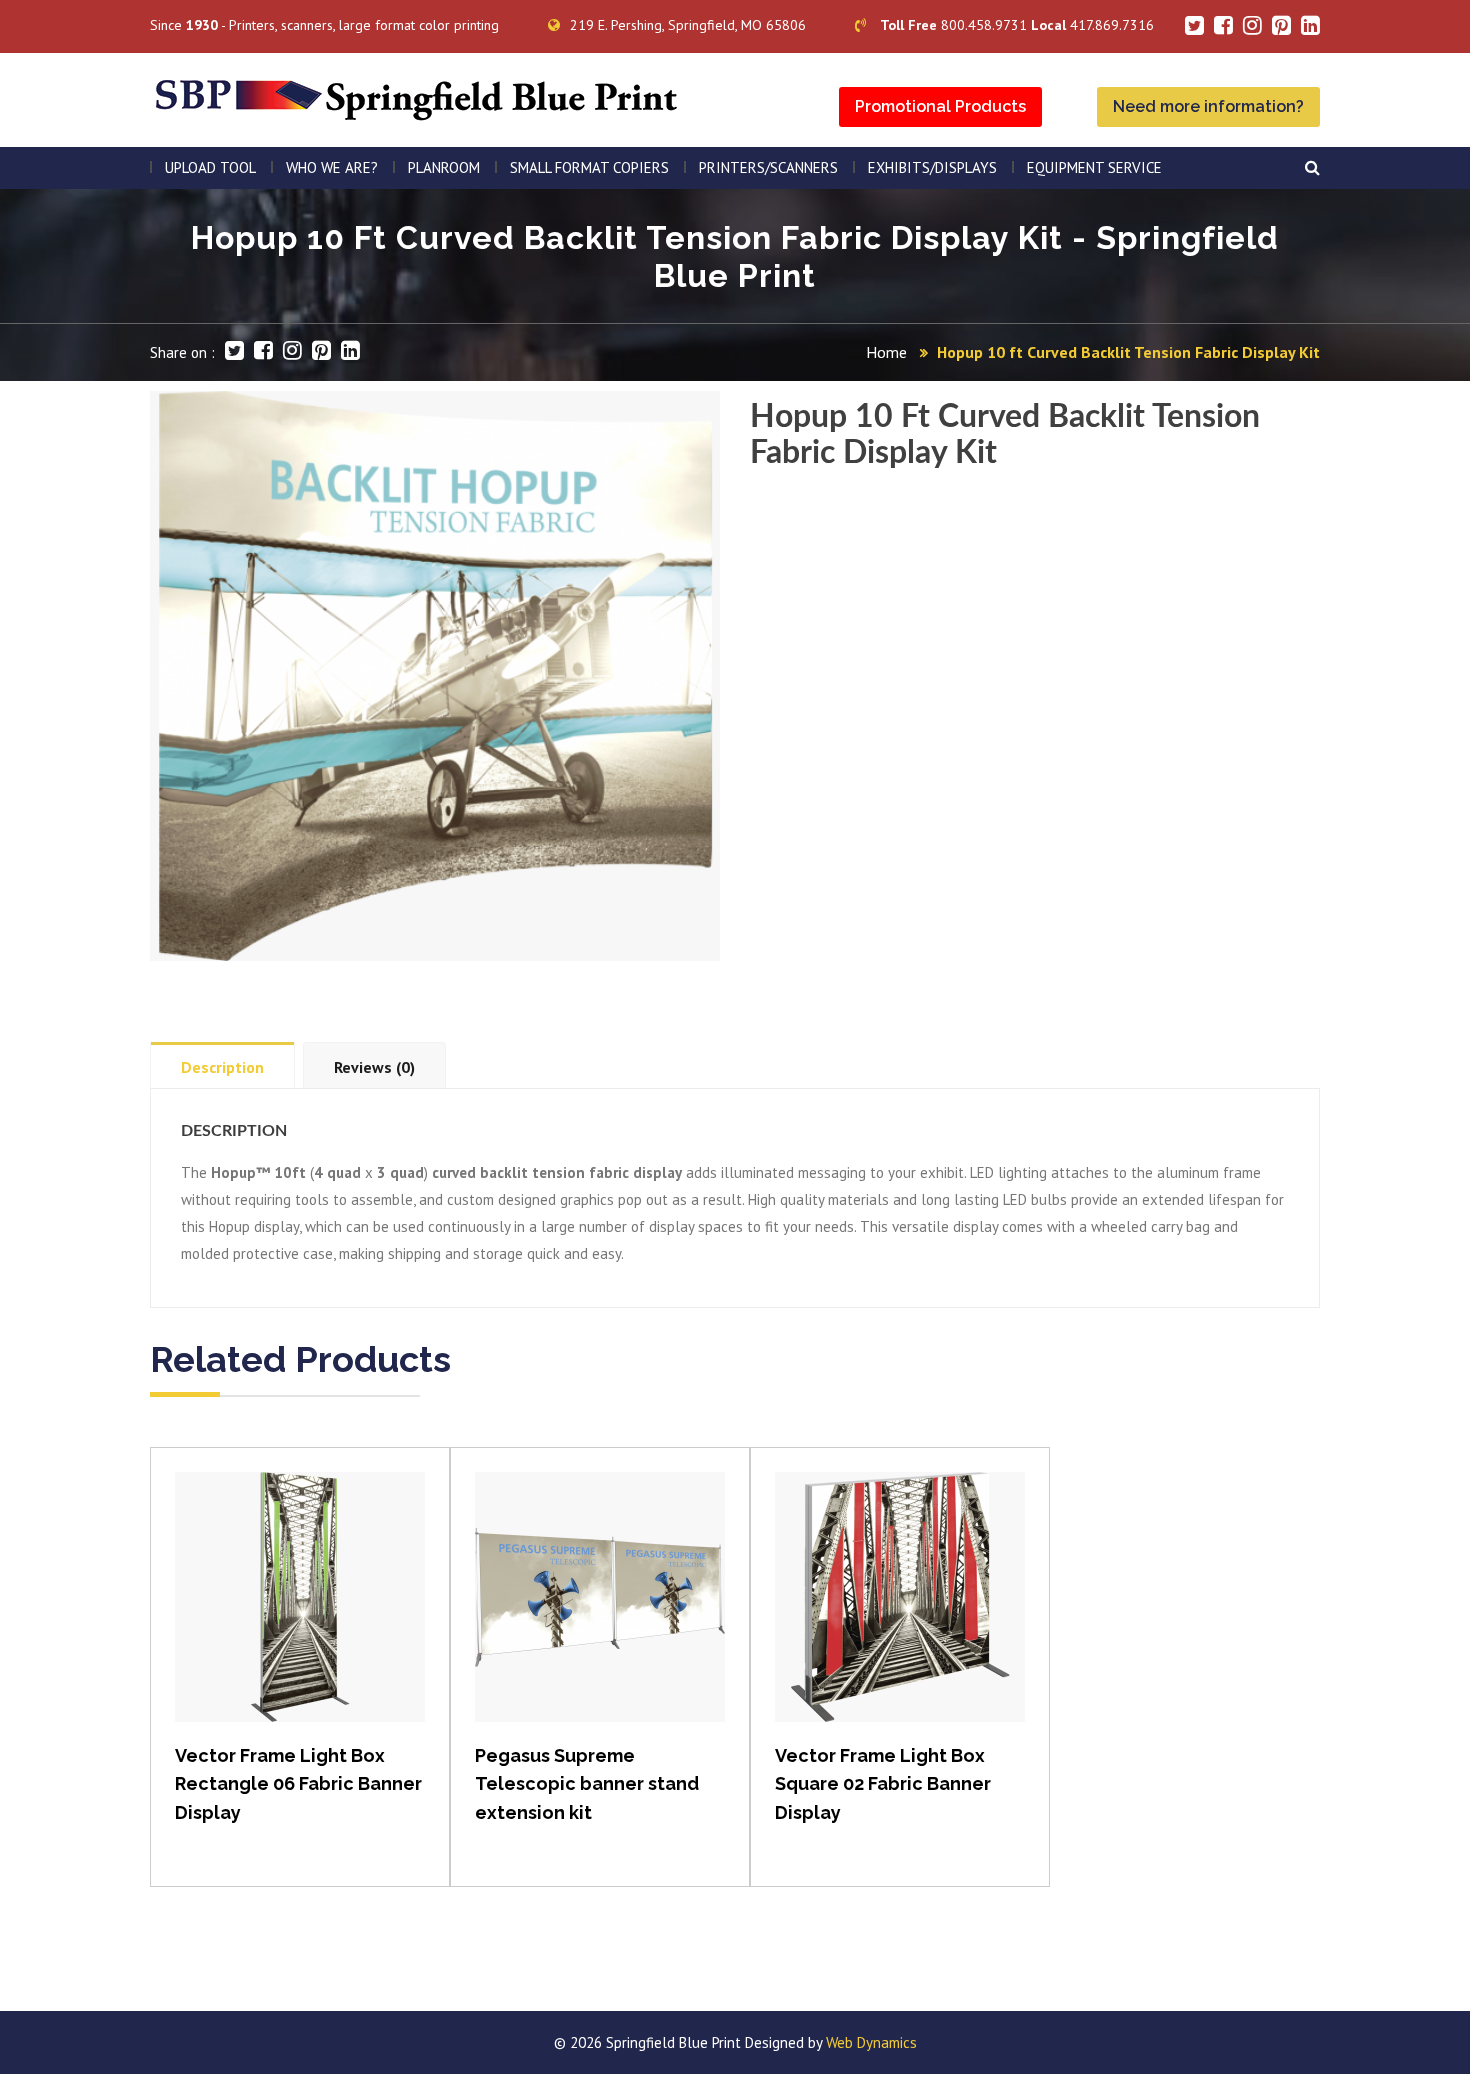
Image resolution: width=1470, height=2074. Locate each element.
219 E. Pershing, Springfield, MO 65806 (688, 25)
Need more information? (1208, 106)
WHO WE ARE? (332, 167)
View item (300, 1617)
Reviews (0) (374, 1067)
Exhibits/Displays (932, 167)
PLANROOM (444, 167)
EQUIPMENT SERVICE (1094, 167)
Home (886, 352)
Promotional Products (940, 106)
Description (222, 1067)
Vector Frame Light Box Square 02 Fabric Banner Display (883, 1784)
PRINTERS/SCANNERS (768, 167)
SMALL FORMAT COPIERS (589, 167)
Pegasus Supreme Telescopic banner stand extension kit (587, 1784)
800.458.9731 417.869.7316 (1017, 25)
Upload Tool (210, 167)
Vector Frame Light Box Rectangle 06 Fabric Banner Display (298, 1784)
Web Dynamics (871, 2042)
